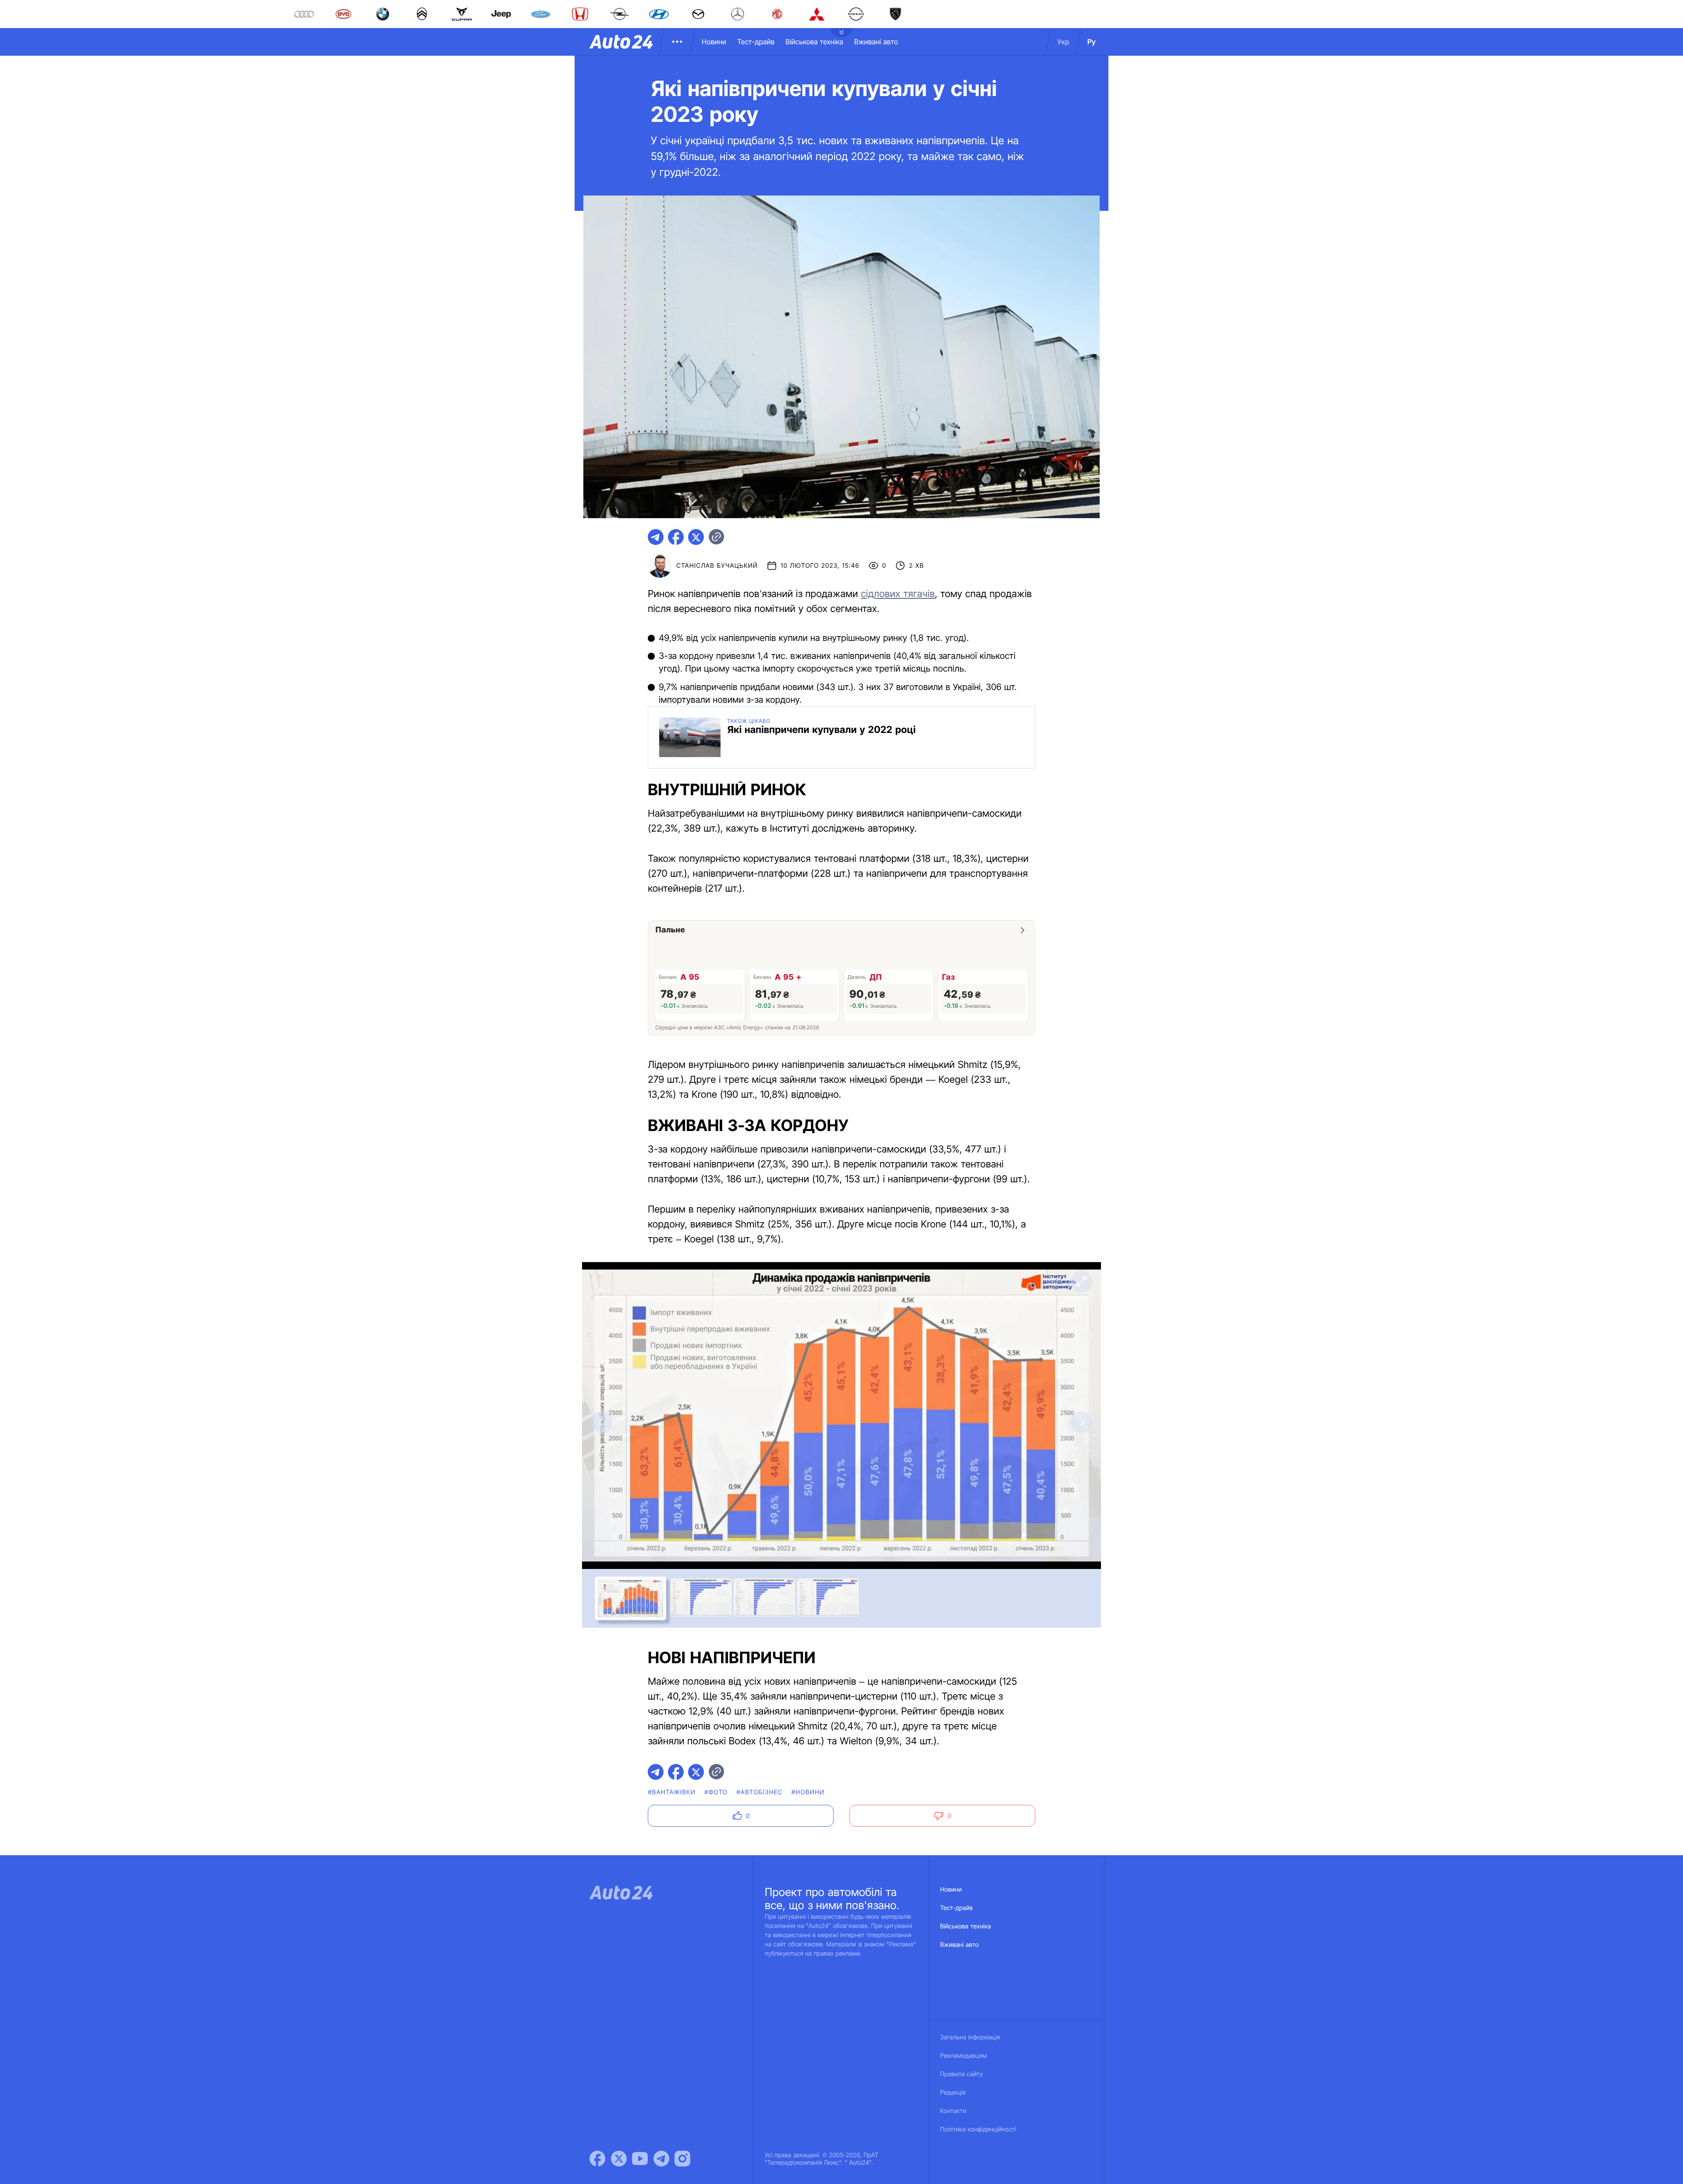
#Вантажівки (672, 1792)
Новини (714, 42)
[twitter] (696, 537)
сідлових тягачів (898, 594)
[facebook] (676, 537)
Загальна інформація (970, 2037)
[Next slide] (1081, 1422)
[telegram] (656, 537)
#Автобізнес (760, 1792)
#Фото (716, 1792)
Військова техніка (814, 42)
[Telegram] (661, 2159)
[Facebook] (597, 2159)
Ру (1092, 42)
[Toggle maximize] (1081, 1282)
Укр (1063, 42)
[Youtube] (640, 2159)
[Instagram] (682, 2159)
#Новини (808, 1792)
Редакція (953, 2093)
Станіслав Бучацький (717, 566)
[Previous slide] (602, 1422)
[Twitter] (619, 2159)
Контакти (953, 2111)
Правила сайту (962, 2074)
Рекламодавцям (964, 2056)
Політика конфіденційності (978, 2129)
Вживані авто (876, 42)
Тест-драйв (756, 42)
